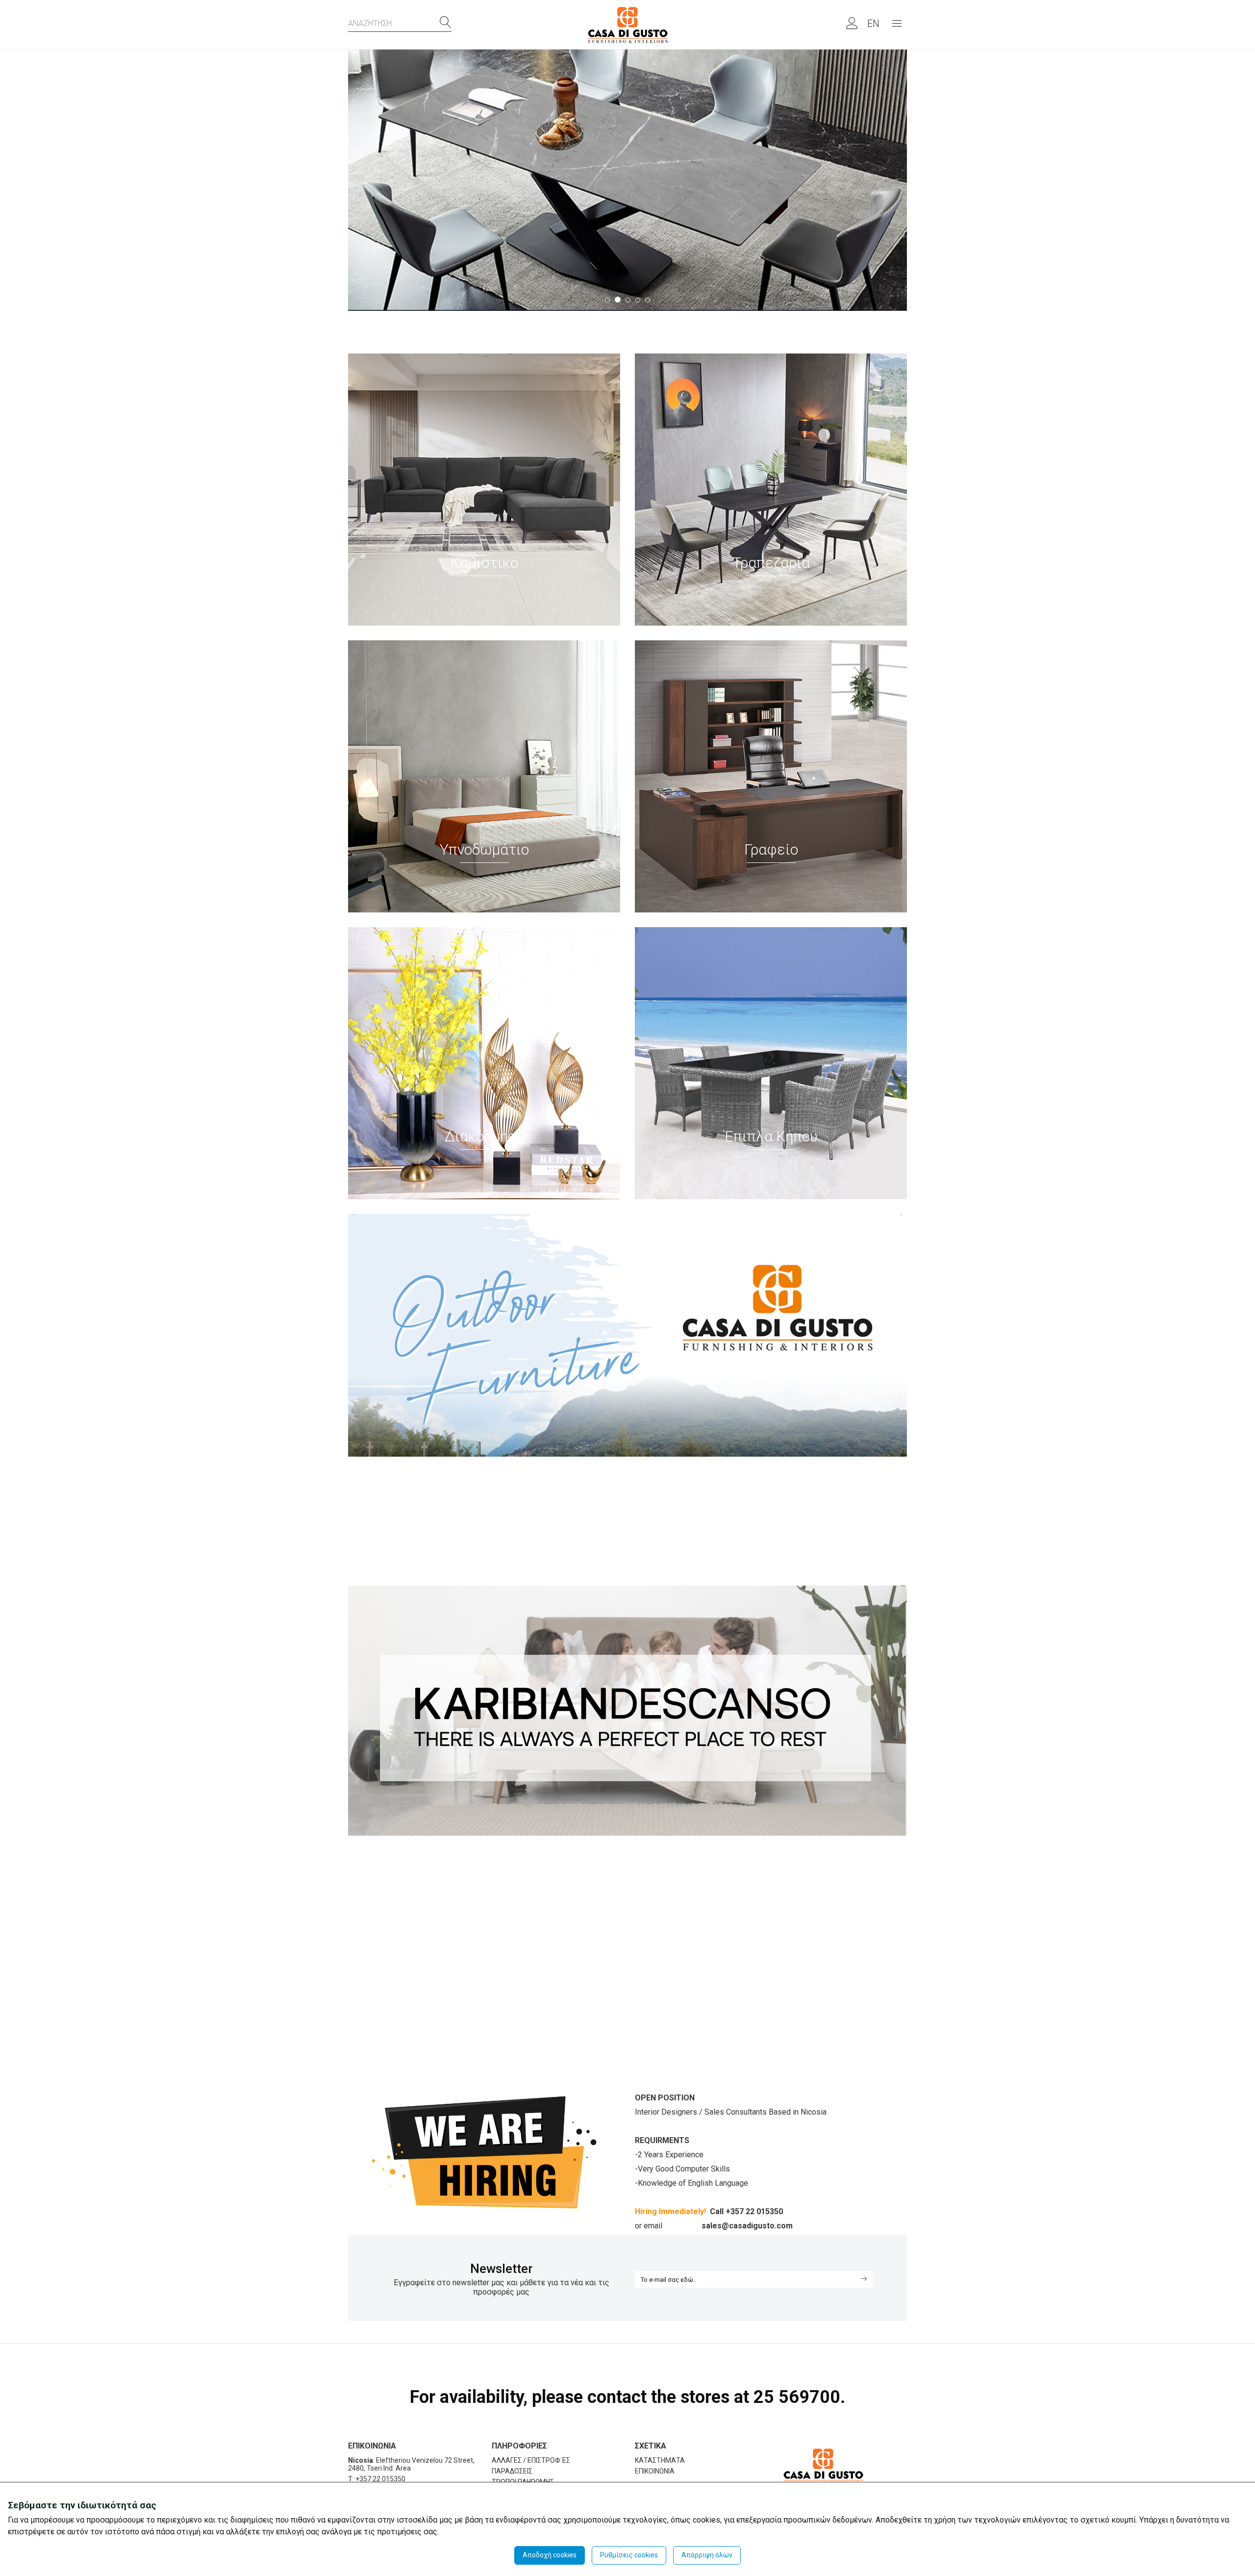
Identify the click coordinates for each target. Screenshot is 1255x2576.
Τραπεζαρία (771, 563)
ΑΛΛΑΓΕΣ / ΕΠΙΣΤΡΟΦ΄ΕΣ (531, 2460)
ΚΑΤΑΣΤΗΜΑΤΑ (660, 2460)
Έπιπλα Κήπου (771, 1136)
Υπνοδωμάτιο (484, 849)
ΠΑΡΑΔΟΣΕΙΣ (512, 2471)
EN (873, 24)
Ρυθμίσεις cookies (629, 2555)
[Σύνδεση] (847, 26)
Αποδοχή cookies (550, 2555)
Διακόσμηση (484, 1136)
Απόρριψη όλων (707, 2555)
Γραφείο (771, 849)
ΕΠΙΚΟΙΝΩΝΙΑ (655, 2471)
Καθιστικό (484, 563)
